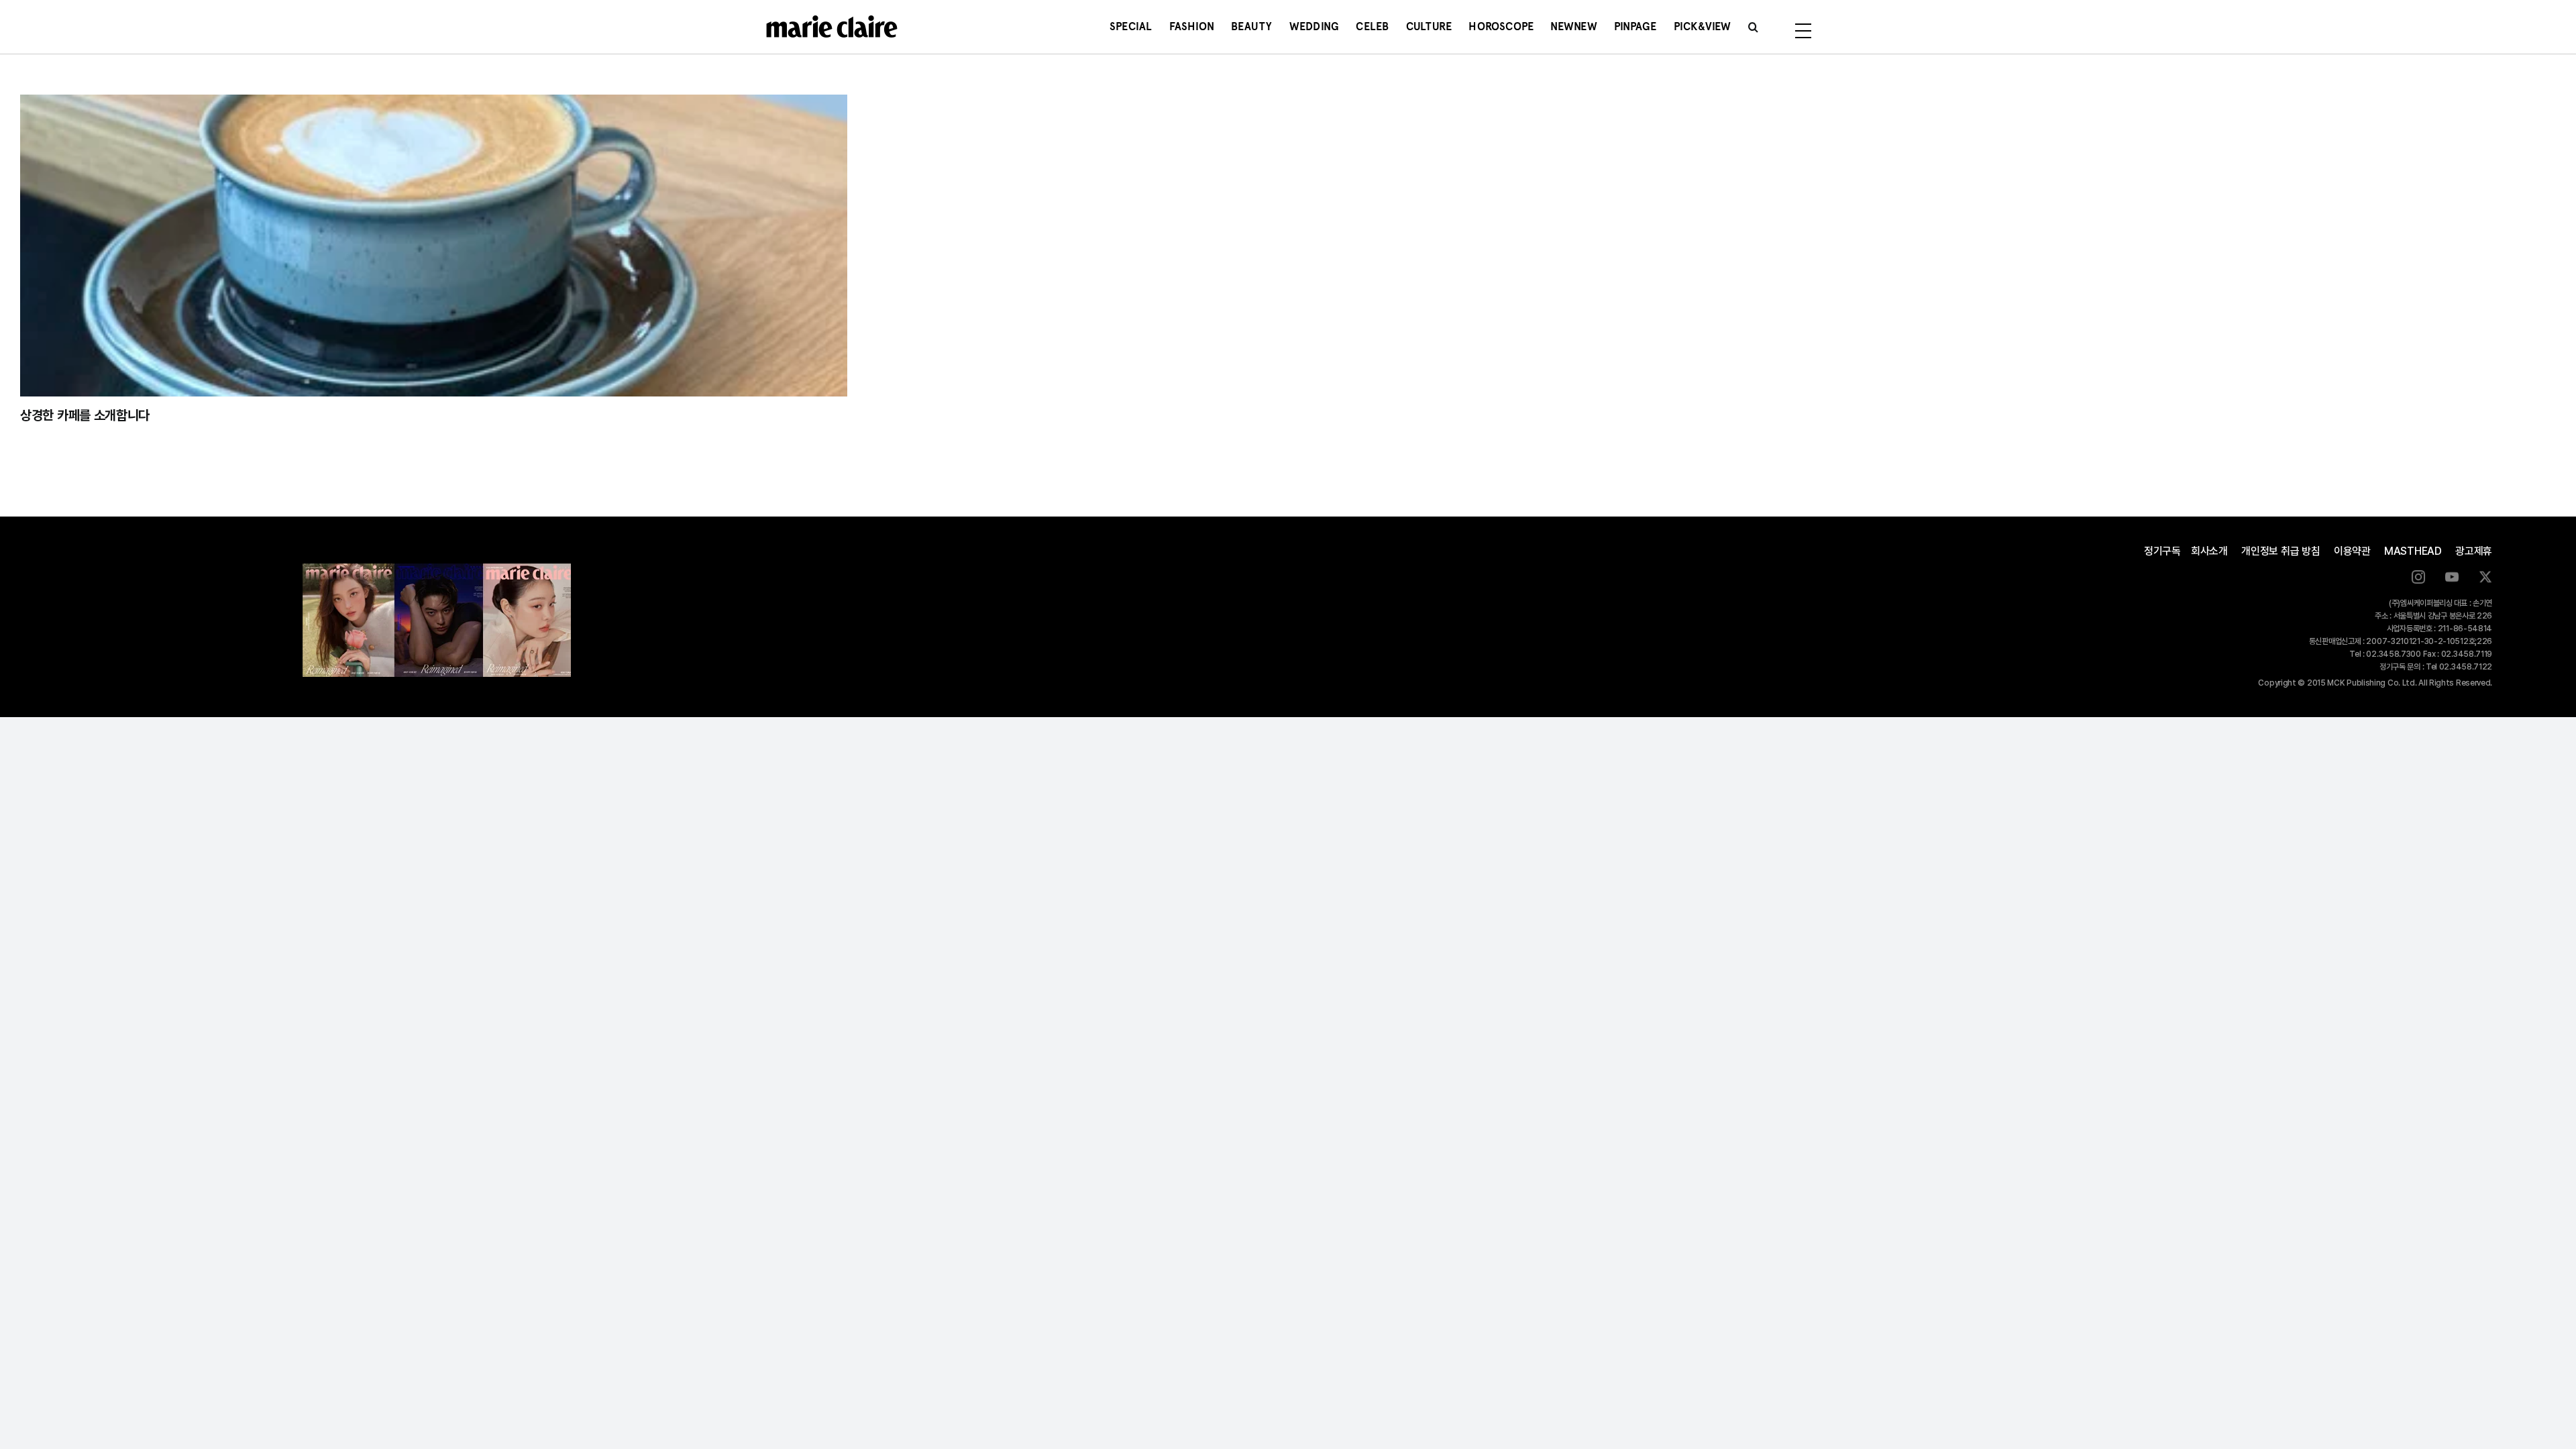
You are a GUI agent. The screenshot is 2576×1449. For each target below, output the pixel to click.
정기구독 (2162, 551)
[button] (1753, 27)
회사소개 (2209, 551)
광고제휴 (2474, 551)
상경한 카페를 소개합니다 (85, 415)
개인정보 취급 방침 (2281, 551)
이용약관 (2352, 551)
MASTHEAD (2413, 551)
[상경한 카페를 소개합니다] (434, 246)
